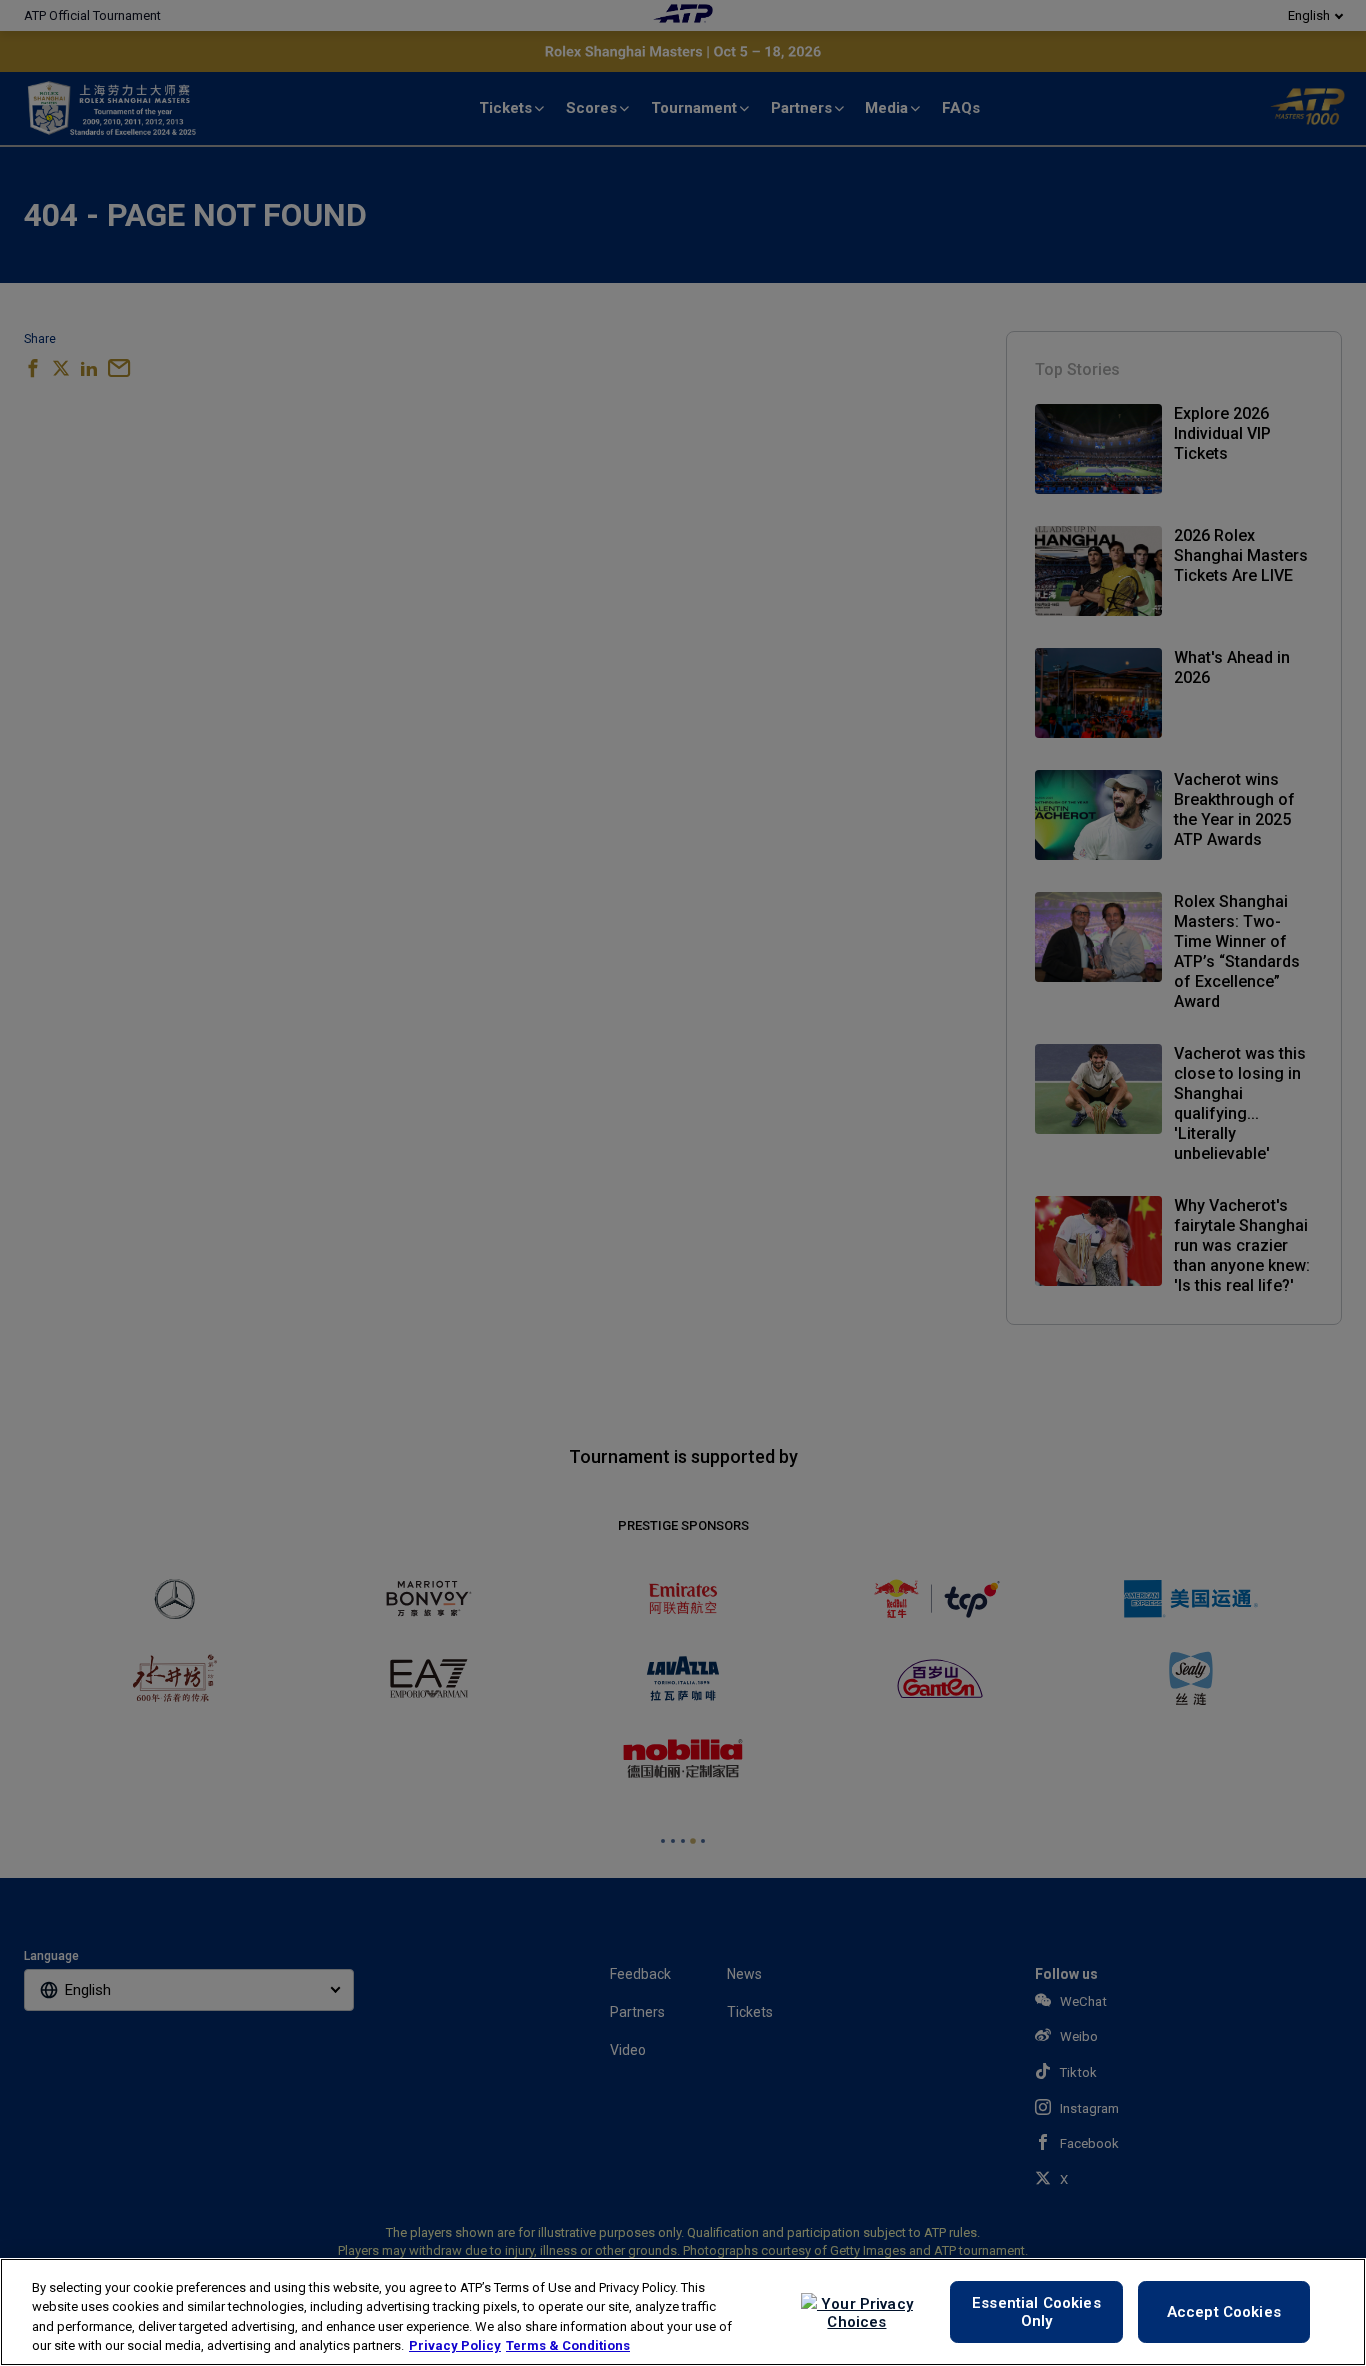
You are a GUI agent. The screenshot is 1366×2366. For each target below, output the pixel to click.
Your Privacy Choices (865, 2313)
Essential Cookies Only (1036, 2312)
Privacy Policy (455, 2345)
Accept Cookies (1224, 2312)
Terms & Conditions (568, 2345)
